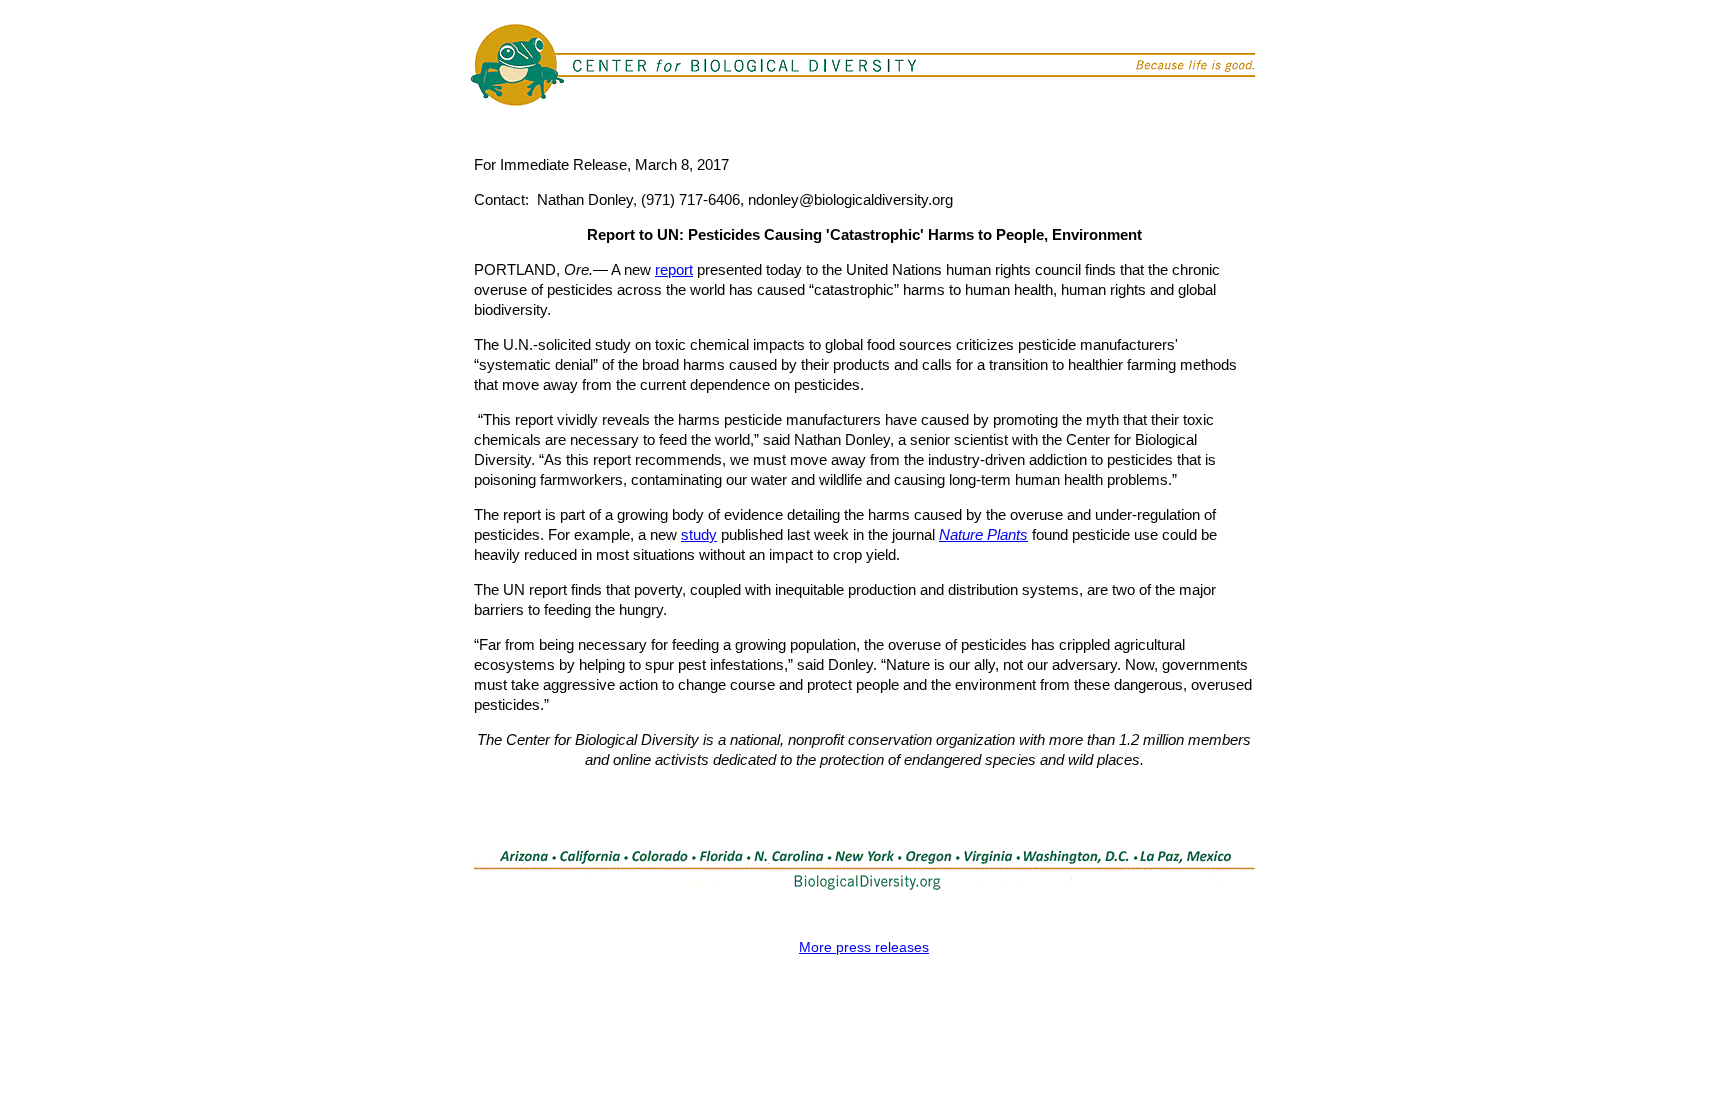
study (699, 534)
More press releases (864, 947)
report (674, 269)
